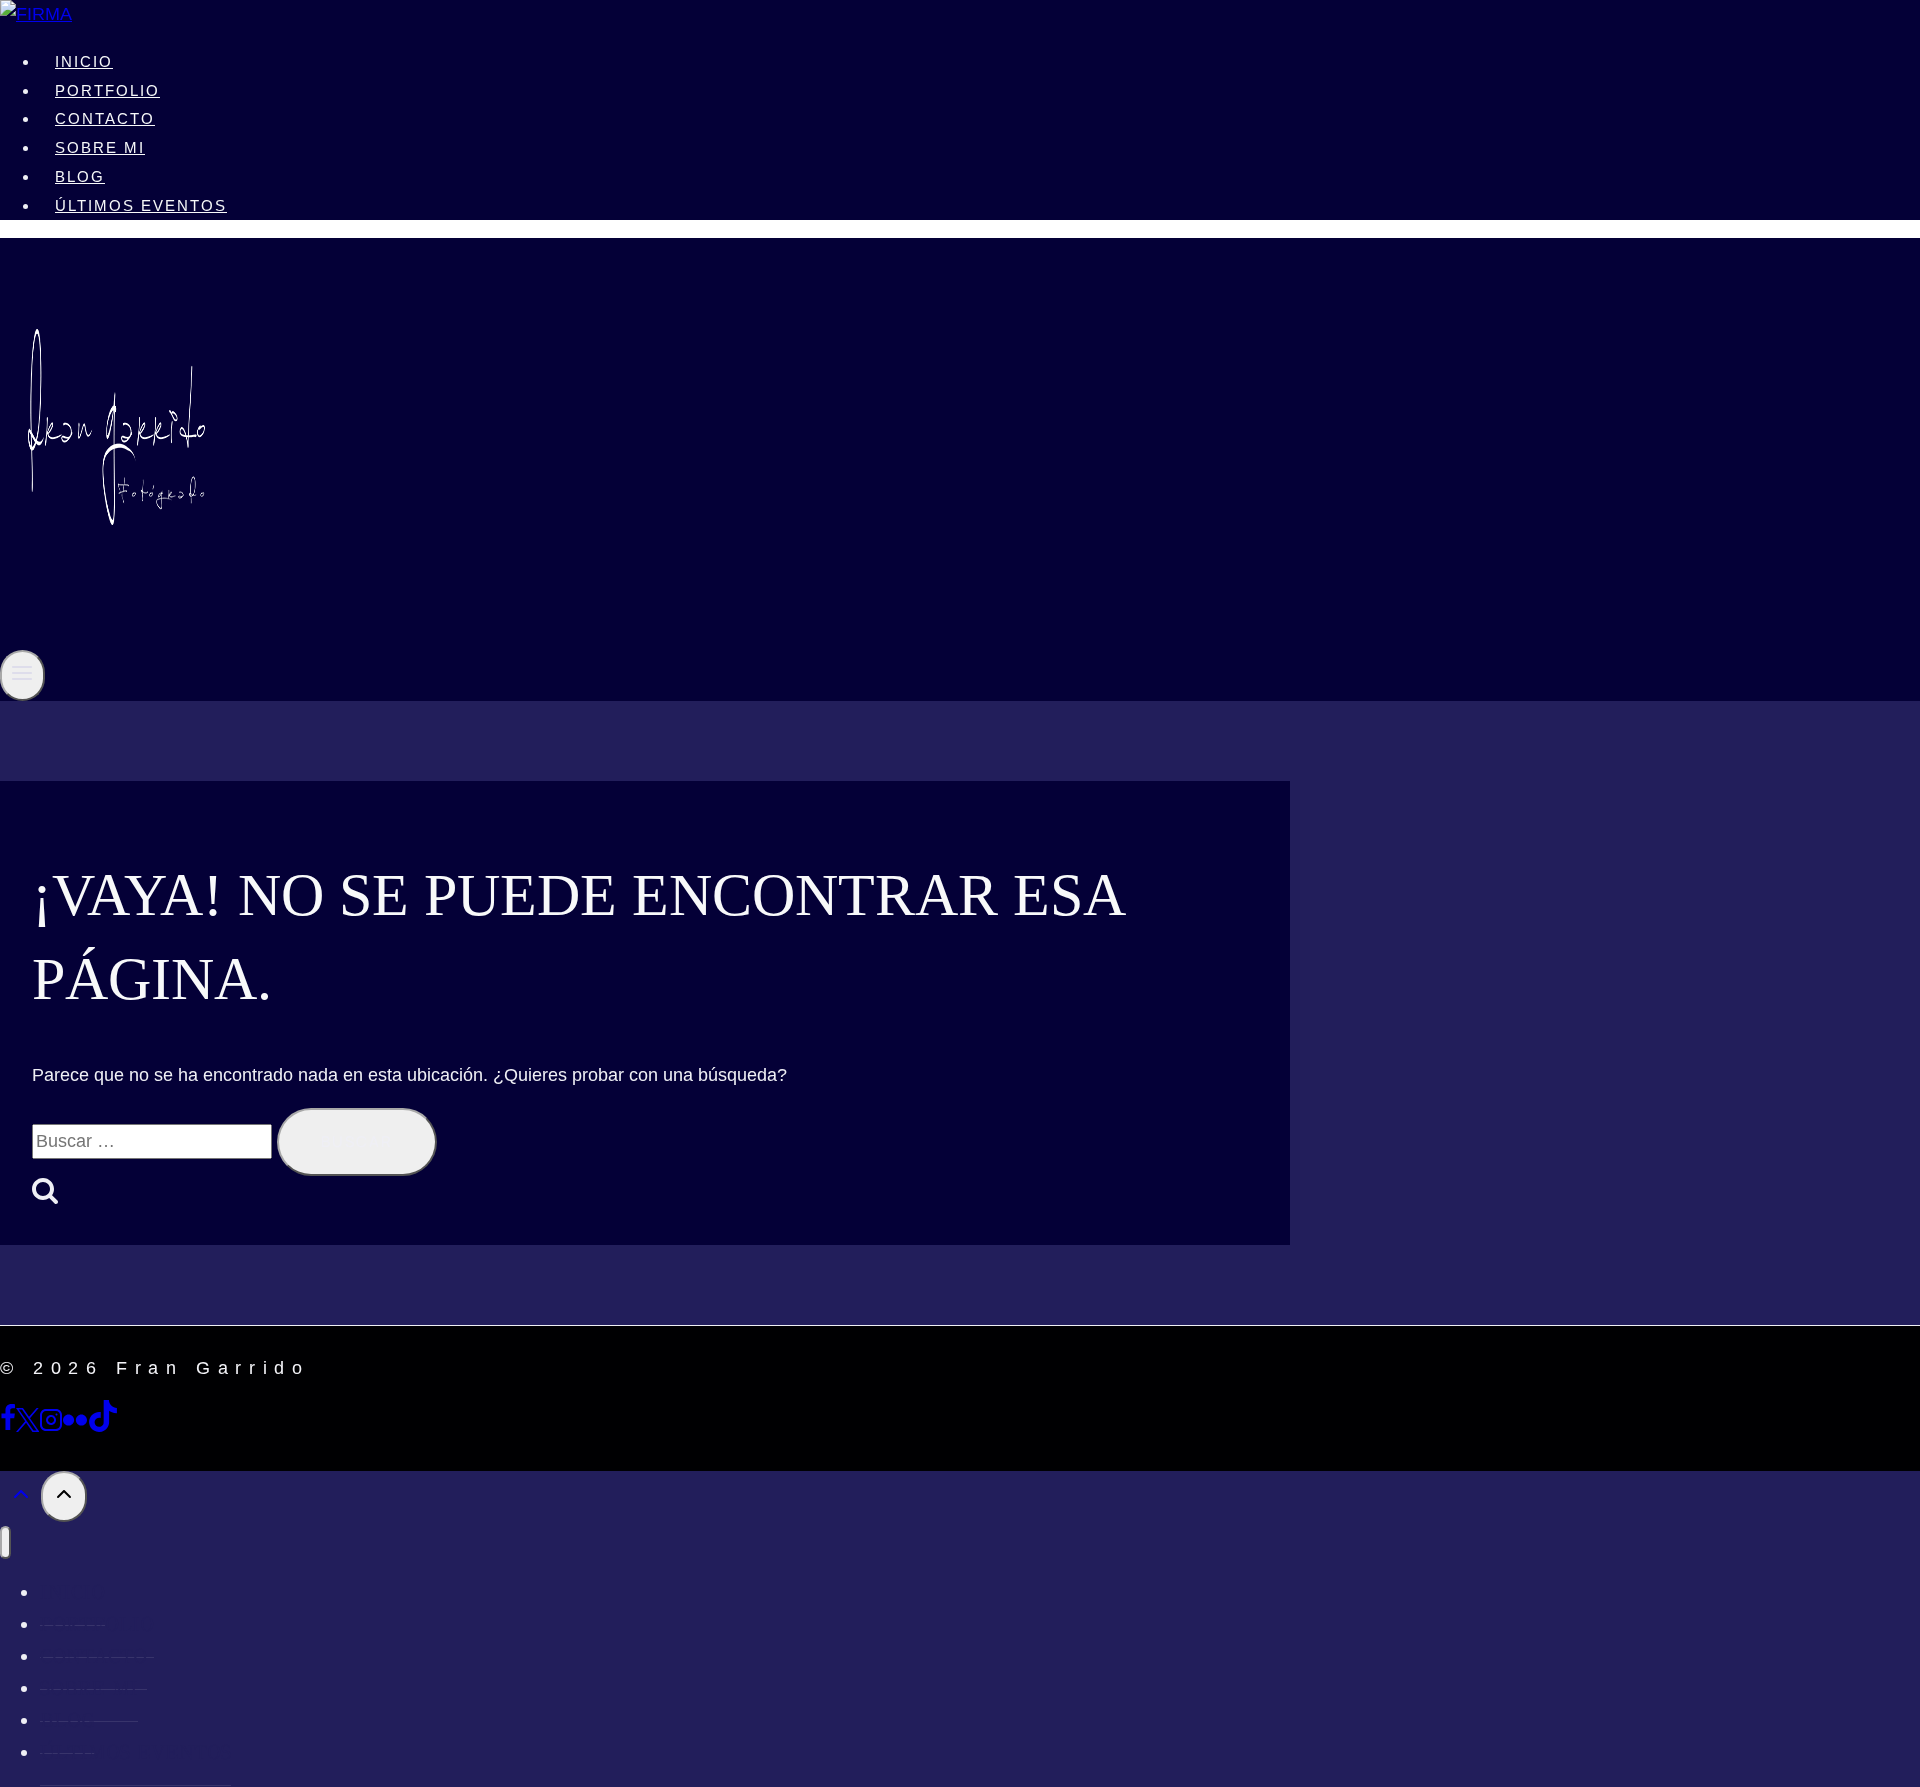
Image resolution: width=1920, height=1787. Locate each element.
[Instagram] (51, 1426)
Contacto (105, 118)
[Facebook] (8, 1426)
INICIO (84, 61)
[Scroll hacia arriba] (20, 1498)
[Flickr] (75, 1426)
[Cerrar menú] (5, 1542)
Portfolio (107, 90)
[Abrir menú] (22, 675)
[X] (27, 1426)
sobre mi (100, 147)
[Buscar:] (154, 1141)
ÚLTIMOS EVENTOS (141, 205)
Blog (80, 176)
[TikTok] (103, 1426)
